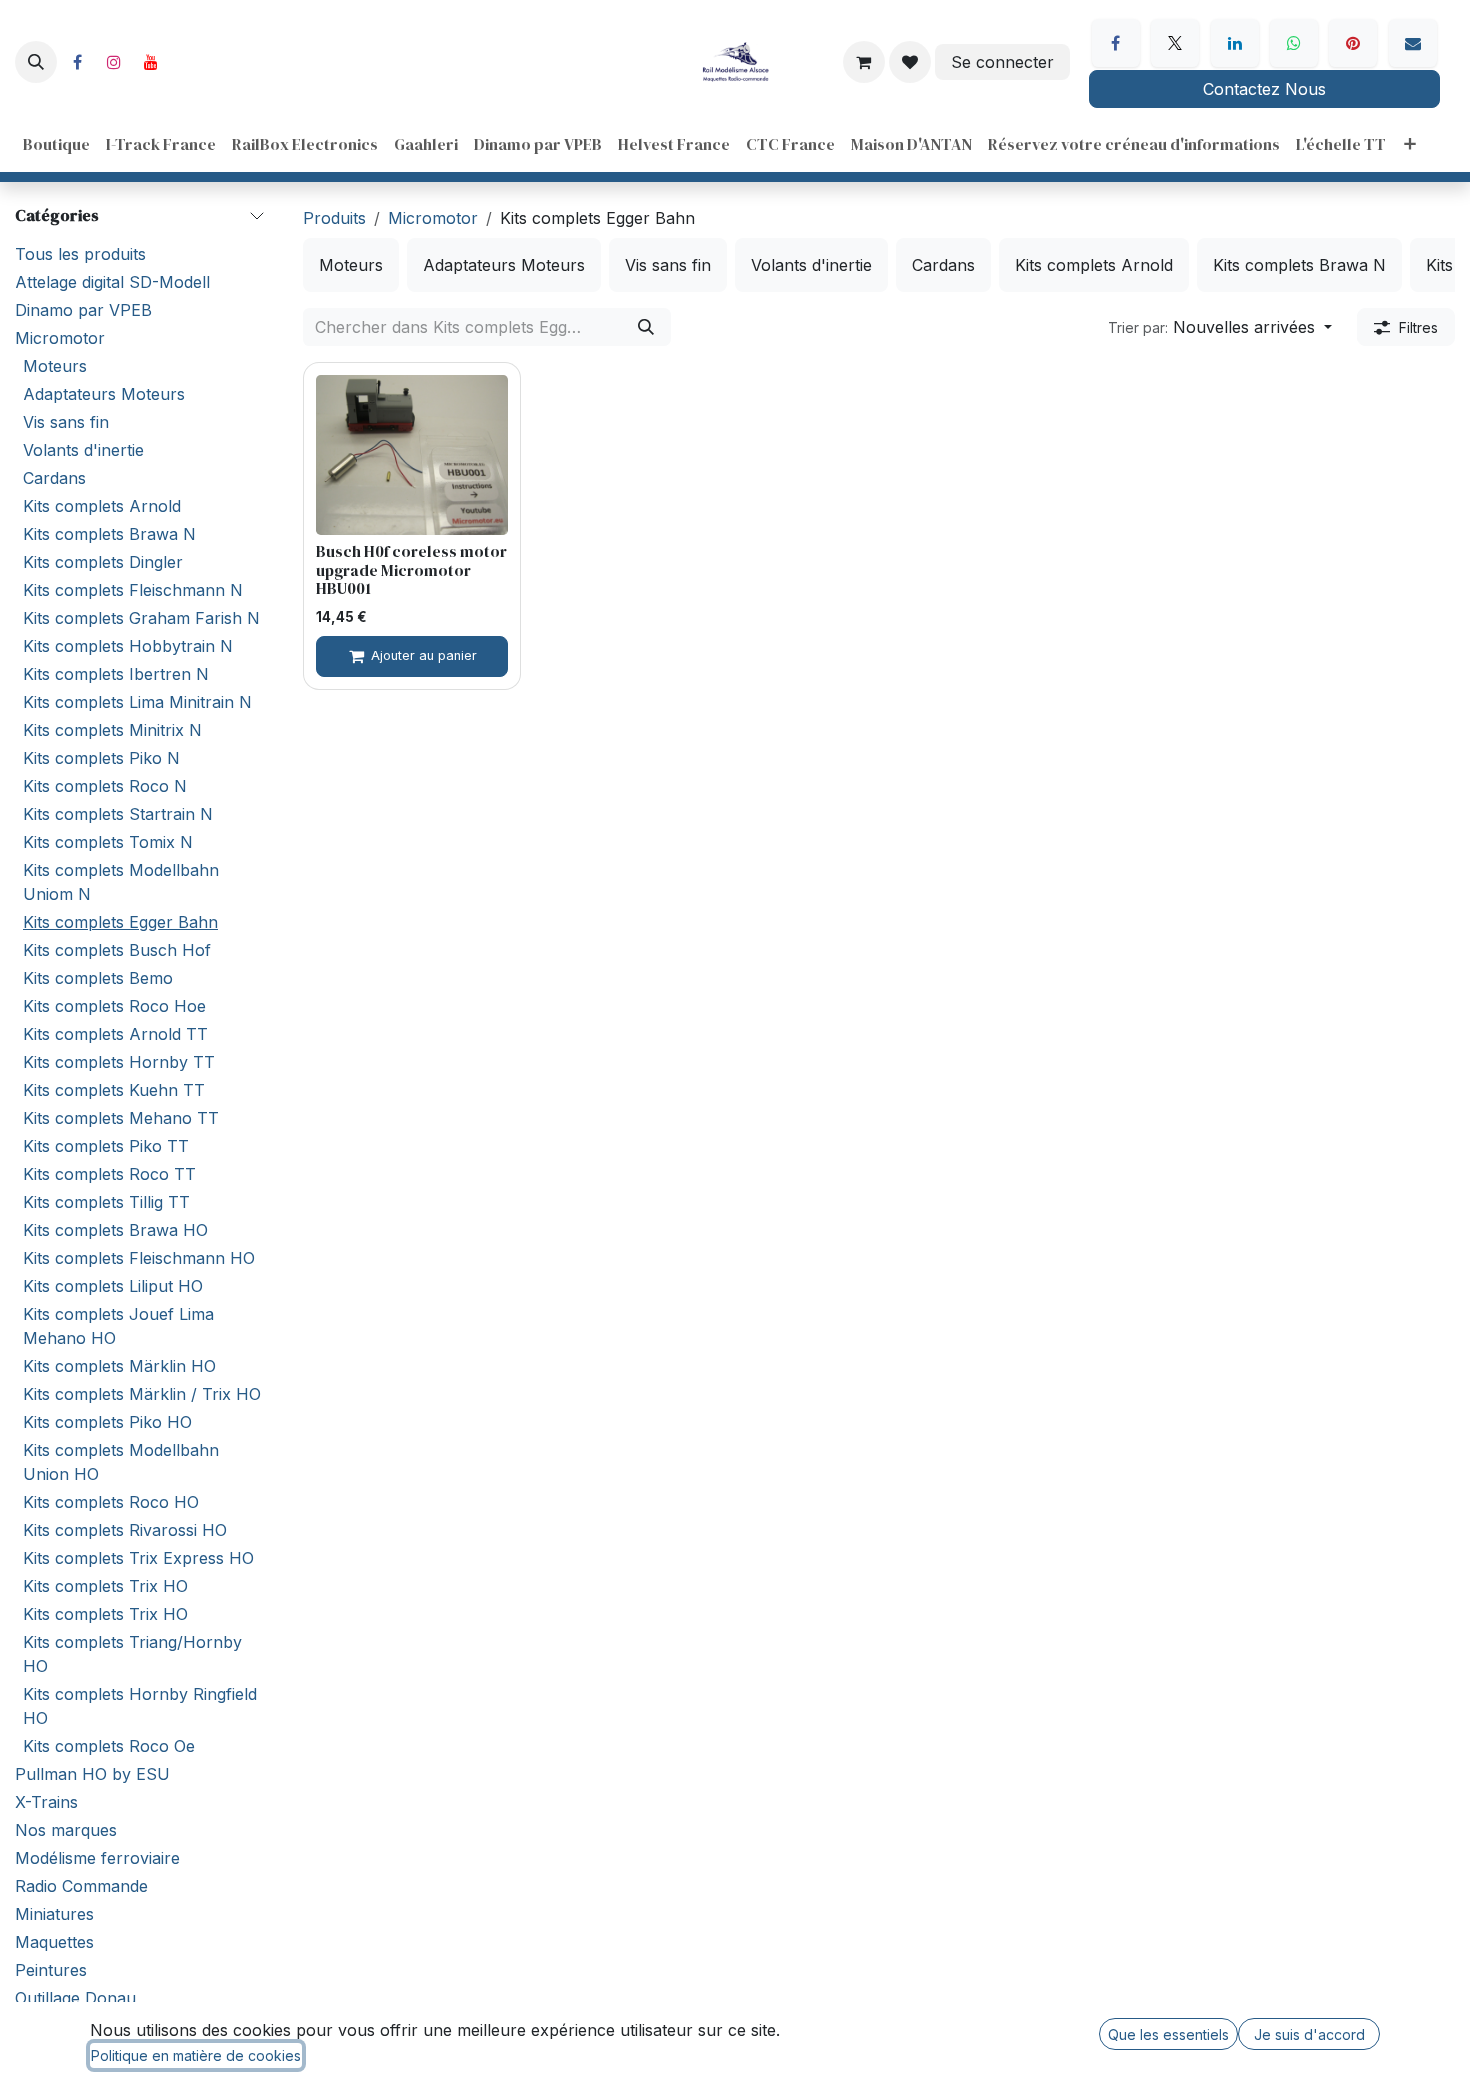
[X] (1175, 43)
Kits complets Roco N (105, 786)
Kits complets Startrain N (118, 814)
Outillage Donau (75, 1998)
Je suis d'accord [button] (1309, 2034)
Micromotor (60, 338)
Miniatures (54, 1914)
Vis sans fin (66, 422)
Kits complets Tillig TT (106, 1202)
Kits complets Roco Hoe (114, 1006)
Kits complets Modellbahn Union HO (121, 1462)
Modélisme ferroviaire (97, 1858)
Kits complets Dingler (103, 562)
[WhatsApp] (1294, 43)
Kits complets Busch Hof (117, 950)
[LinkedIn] (1235, 43)
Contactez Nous (1264, 89)
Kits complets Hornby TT (119, 1062)
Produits (334, 218)
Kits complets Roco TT (109, 1174)
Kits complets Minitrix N (112, 730)
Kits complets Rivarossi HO (125, 1530)
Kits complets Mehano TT (121, 1118)
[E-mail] (1413, 43)
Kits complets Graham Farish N (141, 618)
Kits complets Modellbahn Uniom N (121, 882)
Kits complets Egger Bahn (120, 922)
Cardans (54, 478)
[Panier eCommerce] (864, 62)
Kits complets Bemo (98, 978)
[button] (36, 62)
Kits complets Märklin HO (119, 1366)
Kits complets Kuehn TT (114, 1090)
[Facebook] (77, 62)
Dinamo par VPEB (83, 310)
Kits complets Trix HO (105, 1586)
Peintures (51, 1970)
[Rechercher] (646, 327)
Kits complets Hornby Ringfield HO (140, 1706)
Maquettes (54, 1942)
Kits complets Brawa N (109, 534)
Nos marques (66, 1830)
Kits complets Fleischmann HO (139, 1258)
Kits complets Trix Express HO (138, 1558)
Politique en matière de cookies (196, 2055)
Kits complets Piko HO (107, 1422)
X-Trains (46, 1802)
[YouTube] (151, 62)
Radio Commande (81, 1886)
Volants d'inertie (83, 450)
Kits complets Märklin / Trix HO (142, 1394)
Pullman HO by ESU (92, 1774)
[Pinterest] (1353, 43)
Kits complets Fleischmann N (133, 590)
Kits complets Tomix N (108, 842)
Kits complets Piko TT (106, 1146)
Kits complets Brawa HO (115, 1230)
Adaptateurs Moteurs (104, 394)
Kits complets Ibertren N (116, 674)
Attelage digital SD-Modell (112, 282)
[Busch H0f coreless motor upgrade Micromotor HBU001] (412, 455)
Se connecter (1002, 62)
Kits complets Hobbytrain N (128, 646)
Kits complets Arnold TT (115, 1034)
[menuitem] (56, 144)
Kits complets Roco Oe (109, 1746)
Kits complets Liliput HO (113, 1286)
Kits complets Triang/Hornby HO (132, 1654)
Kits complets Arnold (102, 506)
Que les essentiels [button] (1168, 2034)
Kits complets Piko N (101, 758)
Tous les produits (80, 254)
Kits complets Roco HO (111, 1502)
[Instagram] (114, 62)
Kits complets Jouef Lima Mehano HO (118, 1326)
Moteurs (55, 366)
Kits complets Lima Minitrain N (137, 702)
